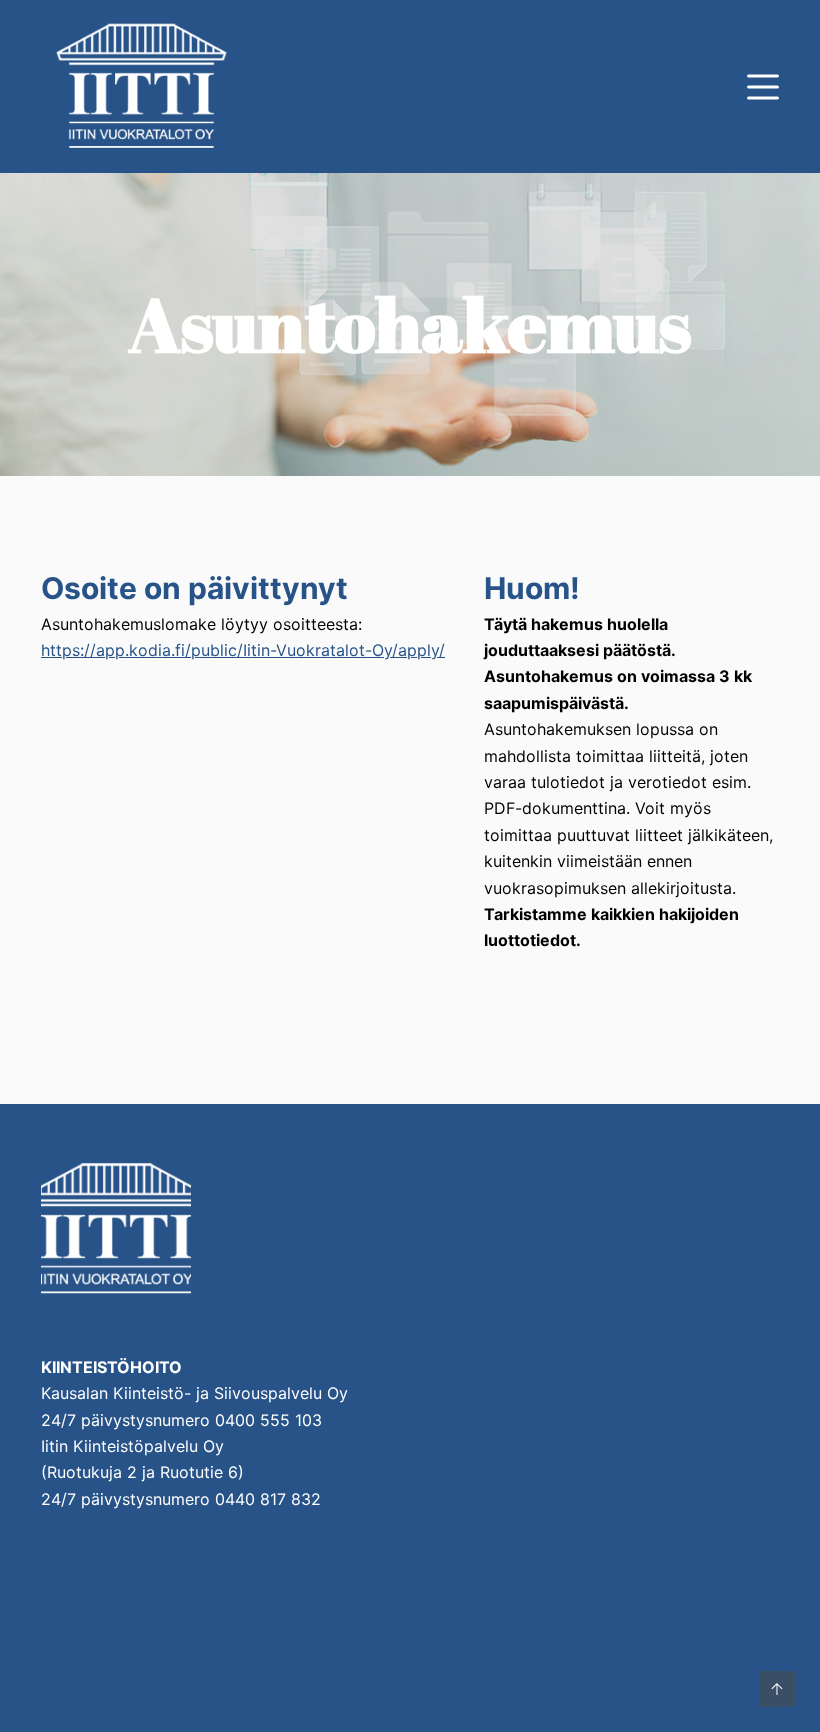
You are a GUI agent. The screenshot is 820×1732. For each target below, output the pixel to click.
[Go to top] (777, 1689)
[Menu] (763, 87)
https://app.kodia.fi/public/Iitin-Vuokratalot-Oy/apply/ (243, 650)
